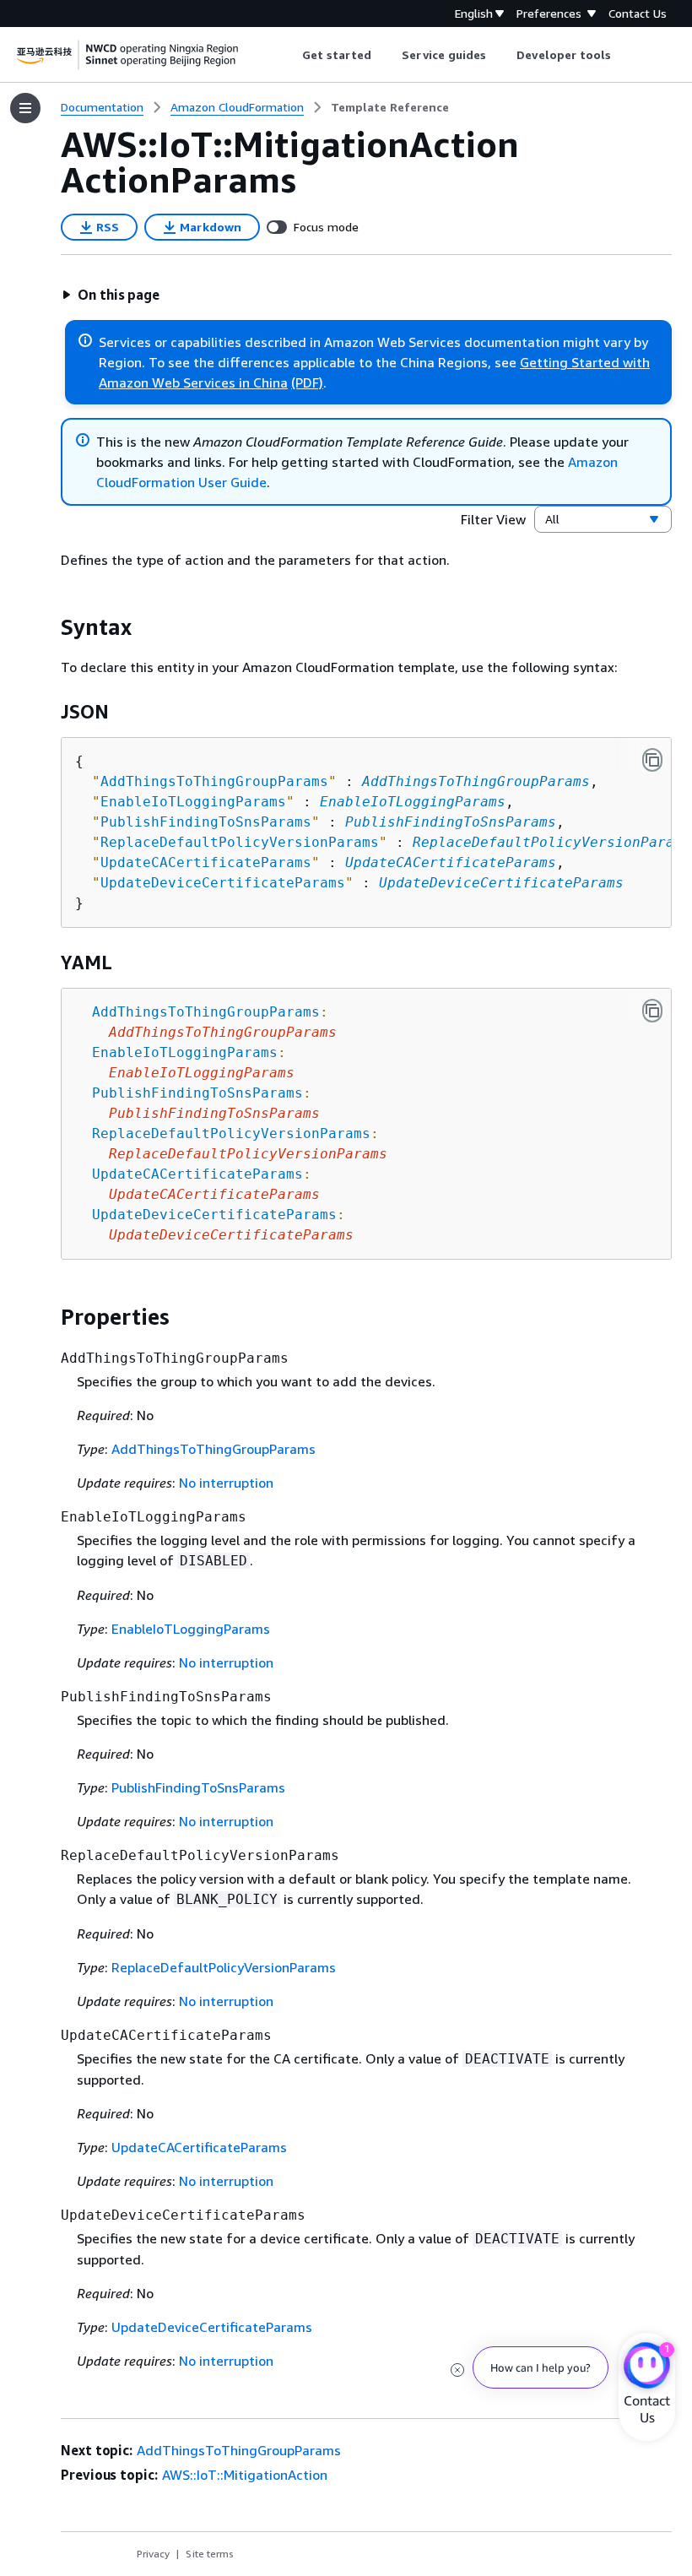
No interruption (226, 1483)
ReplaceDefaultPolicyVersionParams (552, 842)
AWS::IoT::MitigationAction (245, 2475)
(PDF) (307, 382)
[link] (390, 107)
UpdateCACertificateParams (451, 862)
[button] (111, 295)
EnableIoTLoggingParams (413, 802)
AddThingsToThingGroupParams (476, 781)
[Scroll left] (289, 55)
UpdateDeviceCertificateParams (501, 883)
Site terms (210, 2554)
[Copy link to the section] (47, 627)
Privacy (153, 2554)
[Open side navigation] (25, 108)
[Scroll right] (624, 55)
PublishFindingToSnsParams (451, 822)
